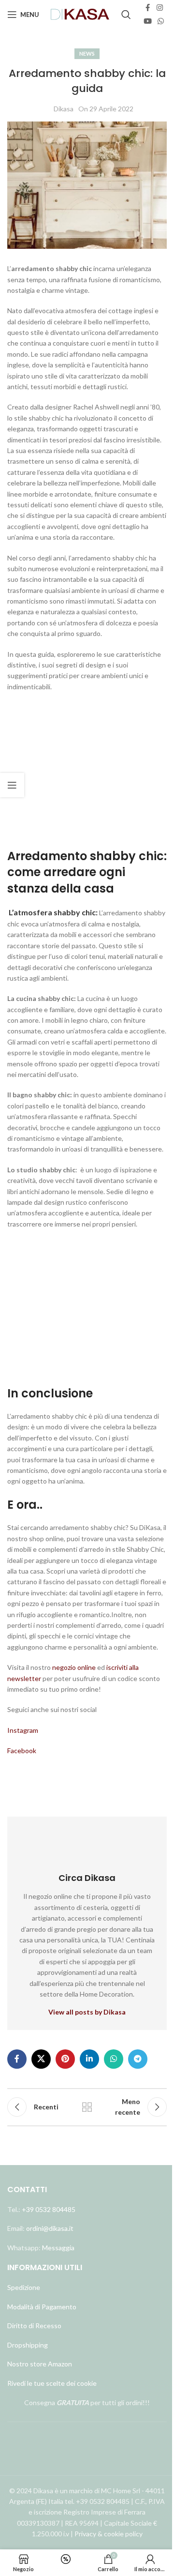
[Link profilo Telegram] (138, 2059)
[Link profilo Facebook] (148, 8)
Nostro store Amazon (40, 2364)
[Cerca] (126, 15)
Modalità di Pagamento (42, 2307)
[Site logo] (80, 14)
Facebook (22, 1750)
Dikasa (64, 109)
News (87, 53)
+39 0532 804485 (49, 2209)
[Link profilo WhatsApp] (161, 21)
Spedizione (24, 2287)
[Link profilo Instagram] (160, 8)
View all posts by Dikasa (87, 2012)
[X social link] (41, 2059)
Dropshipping (28, 2345)
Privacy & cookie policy (109, 2534)
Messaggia (58, 2248)
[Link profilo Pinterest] (65, 2059)
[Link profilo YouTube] (148, 21)
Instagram (23, 1730)
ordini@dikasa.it (50, 2228)
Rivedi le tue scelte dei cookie (52, 2383)
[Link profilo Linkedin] (89, 2059)
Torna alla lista (87, 2107)
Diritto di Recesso (34, 2326)
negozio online (74, 1667)
